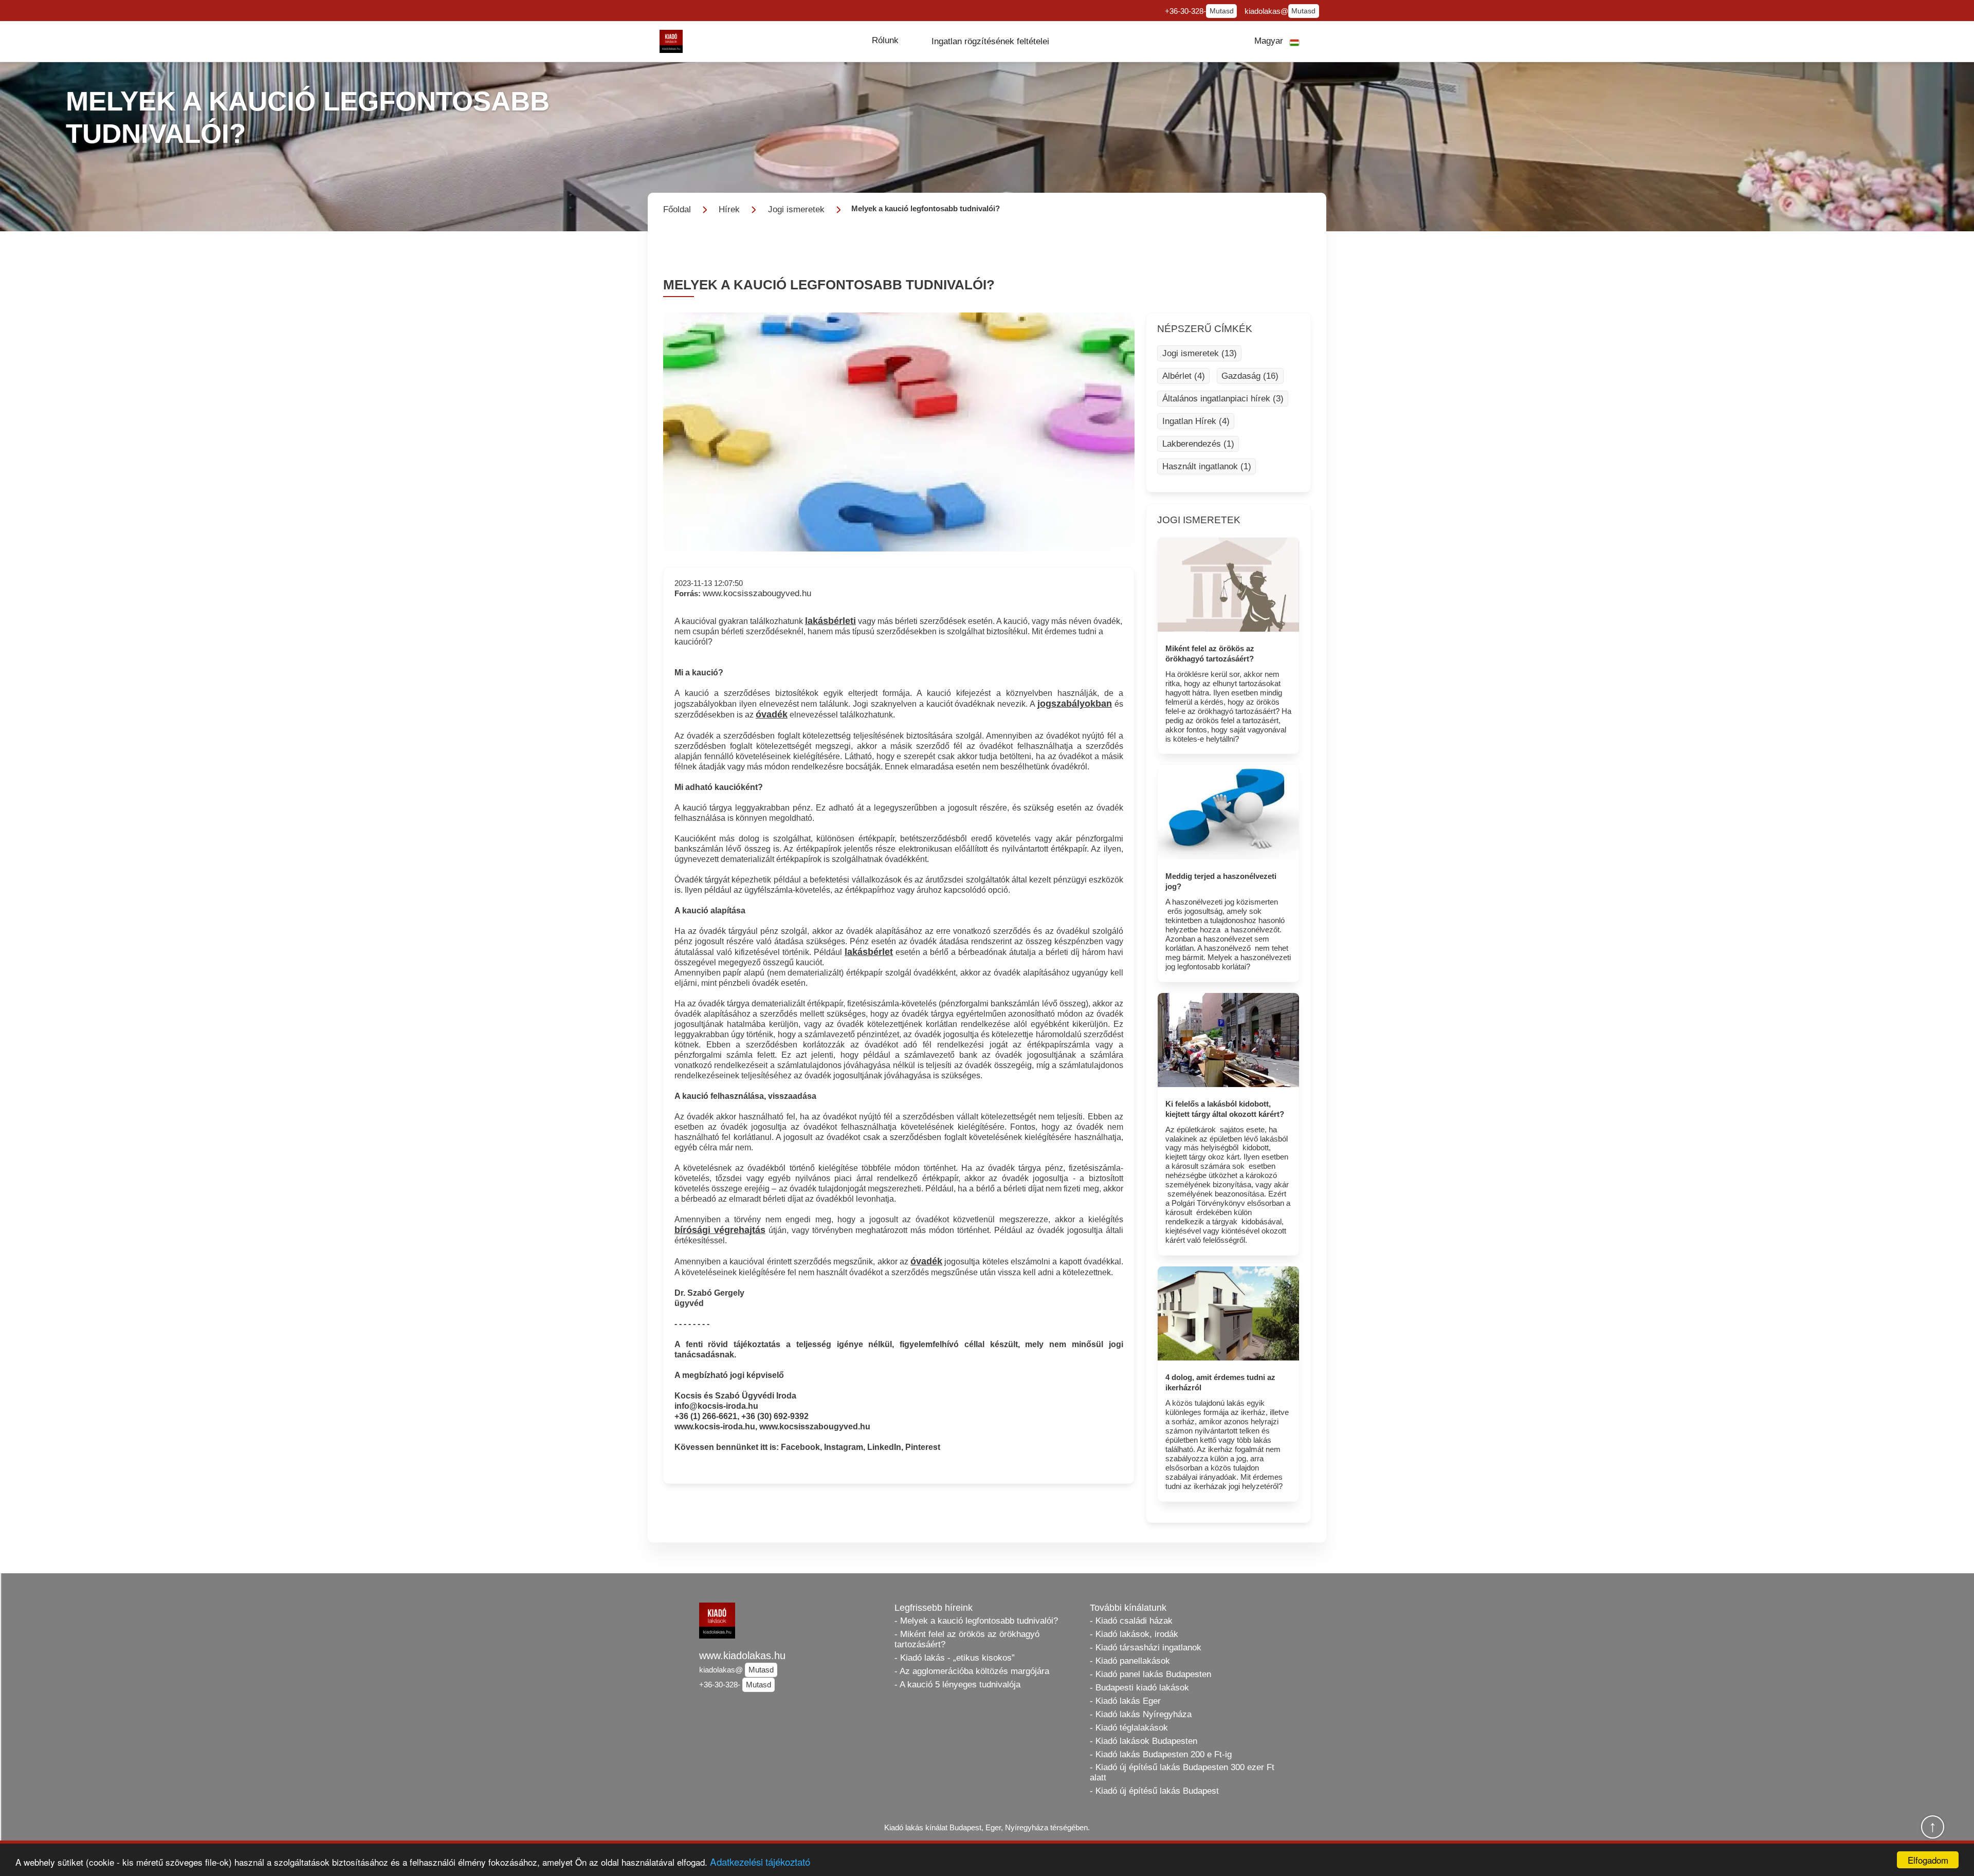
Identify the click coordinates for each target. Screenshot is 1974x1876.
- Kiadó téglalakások (1129, 1728)
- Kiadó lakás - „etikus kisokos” (955, 1658)
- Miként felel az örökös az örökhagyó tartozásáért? (967, 1639)
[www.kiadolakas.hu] (671, 41)
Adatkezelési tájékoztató (760, 1861)
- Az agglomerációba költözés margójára (972, 1671)
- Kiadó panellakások (1130, 1661)
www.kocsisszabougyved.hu (757, 593)
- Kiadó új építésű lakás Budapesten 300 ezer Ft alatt (1182, 1772)
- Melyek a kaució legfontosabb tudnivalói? (976, 1621)
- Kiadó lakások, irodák (1134, 1634)
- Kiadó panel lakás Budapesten (1150, 1674)
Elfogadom (1928, 1860)
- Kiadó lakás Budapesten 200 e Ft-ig (1161, 1754)
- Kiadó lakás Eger (1125, 1701)
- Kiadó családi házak (1131, 1621)
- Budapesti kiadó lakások (1139, 1688)
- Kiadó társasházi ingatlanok (1146, 1648)
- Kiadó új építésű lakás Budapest (1154, 1791)
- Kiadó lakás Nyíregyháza (1141, 1714)
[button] (885, 41)
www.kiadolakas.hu (742, 1656)
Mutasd (1222, 11)
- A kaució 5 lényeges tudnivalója (957, 1685)
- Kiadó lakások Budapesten (1144, 1741)
